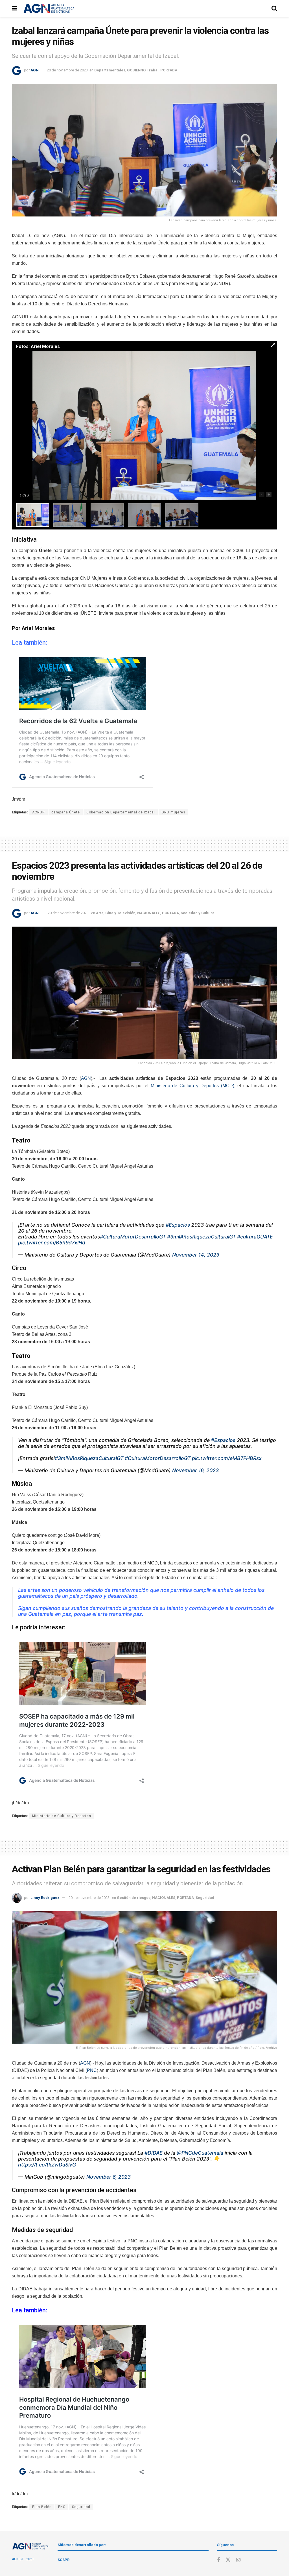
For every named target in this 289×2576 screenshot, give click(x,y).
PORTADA (169, 70)
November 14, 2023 (196, 1255)
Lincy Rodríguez (45, 1898)
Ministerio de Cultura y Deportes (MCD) (192, 1086)
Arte (100, 913)
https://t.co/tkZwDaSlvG (47, 2165)
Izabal (153, 70)
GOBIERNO (136, 70)
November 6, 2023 (109, 2177)
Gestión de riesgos (134, 1898)
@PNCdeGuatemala (200, 2153)
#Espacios (178, 1225)
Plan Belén (42, 2507)
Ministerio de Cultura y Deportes (62, 1816)
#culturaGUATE (255, 1237)
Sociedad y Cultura (198, 913)
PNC (92, 2070)
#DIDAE (154, 2153)
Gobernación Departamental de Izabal (121, 812)
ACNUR (39, 812)
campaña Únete (66, 812)
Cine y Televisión (120, 913)
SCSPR (64, 2560)
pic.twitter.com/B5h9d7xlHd (52, 1243)
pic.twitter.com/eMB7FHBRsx (227, 1458)
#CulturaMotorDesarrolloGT (133, 1237)
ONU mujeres (173, 812)
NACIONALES (149, 913)
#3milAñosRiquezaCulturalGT (201, 1237)
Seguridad (205, 1898)
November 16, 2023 (195, 1470)
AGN (35, 70)
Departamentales (110, 70)
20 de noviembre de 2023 (67, 70)
